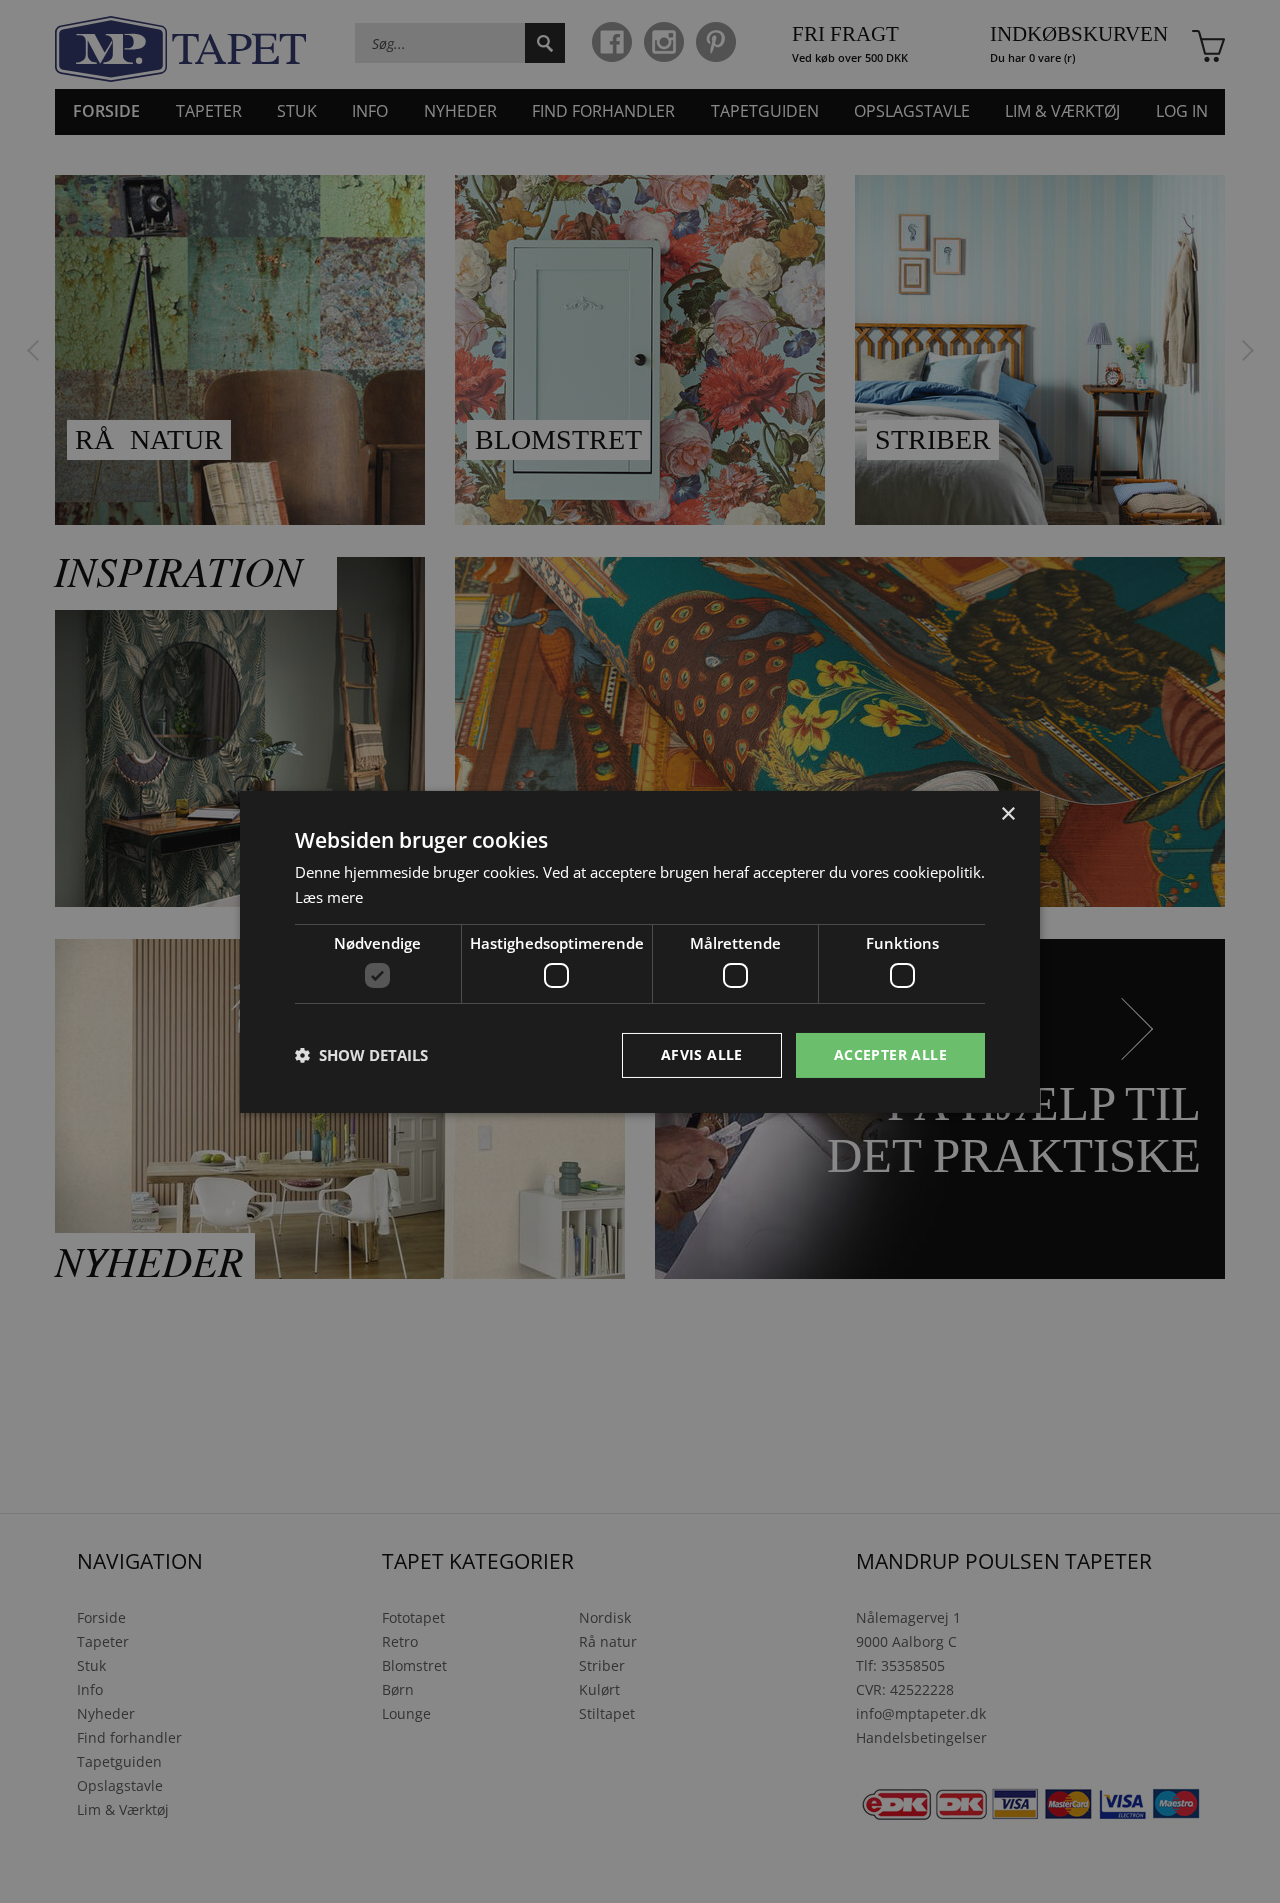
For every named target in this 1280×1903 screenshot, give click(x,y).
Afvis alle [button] (702, 1054)
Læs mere (329, 897)
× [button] (1007, 813)
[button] (361, 1055)
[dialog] (640, 951)
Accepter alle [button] (890, 1054)
